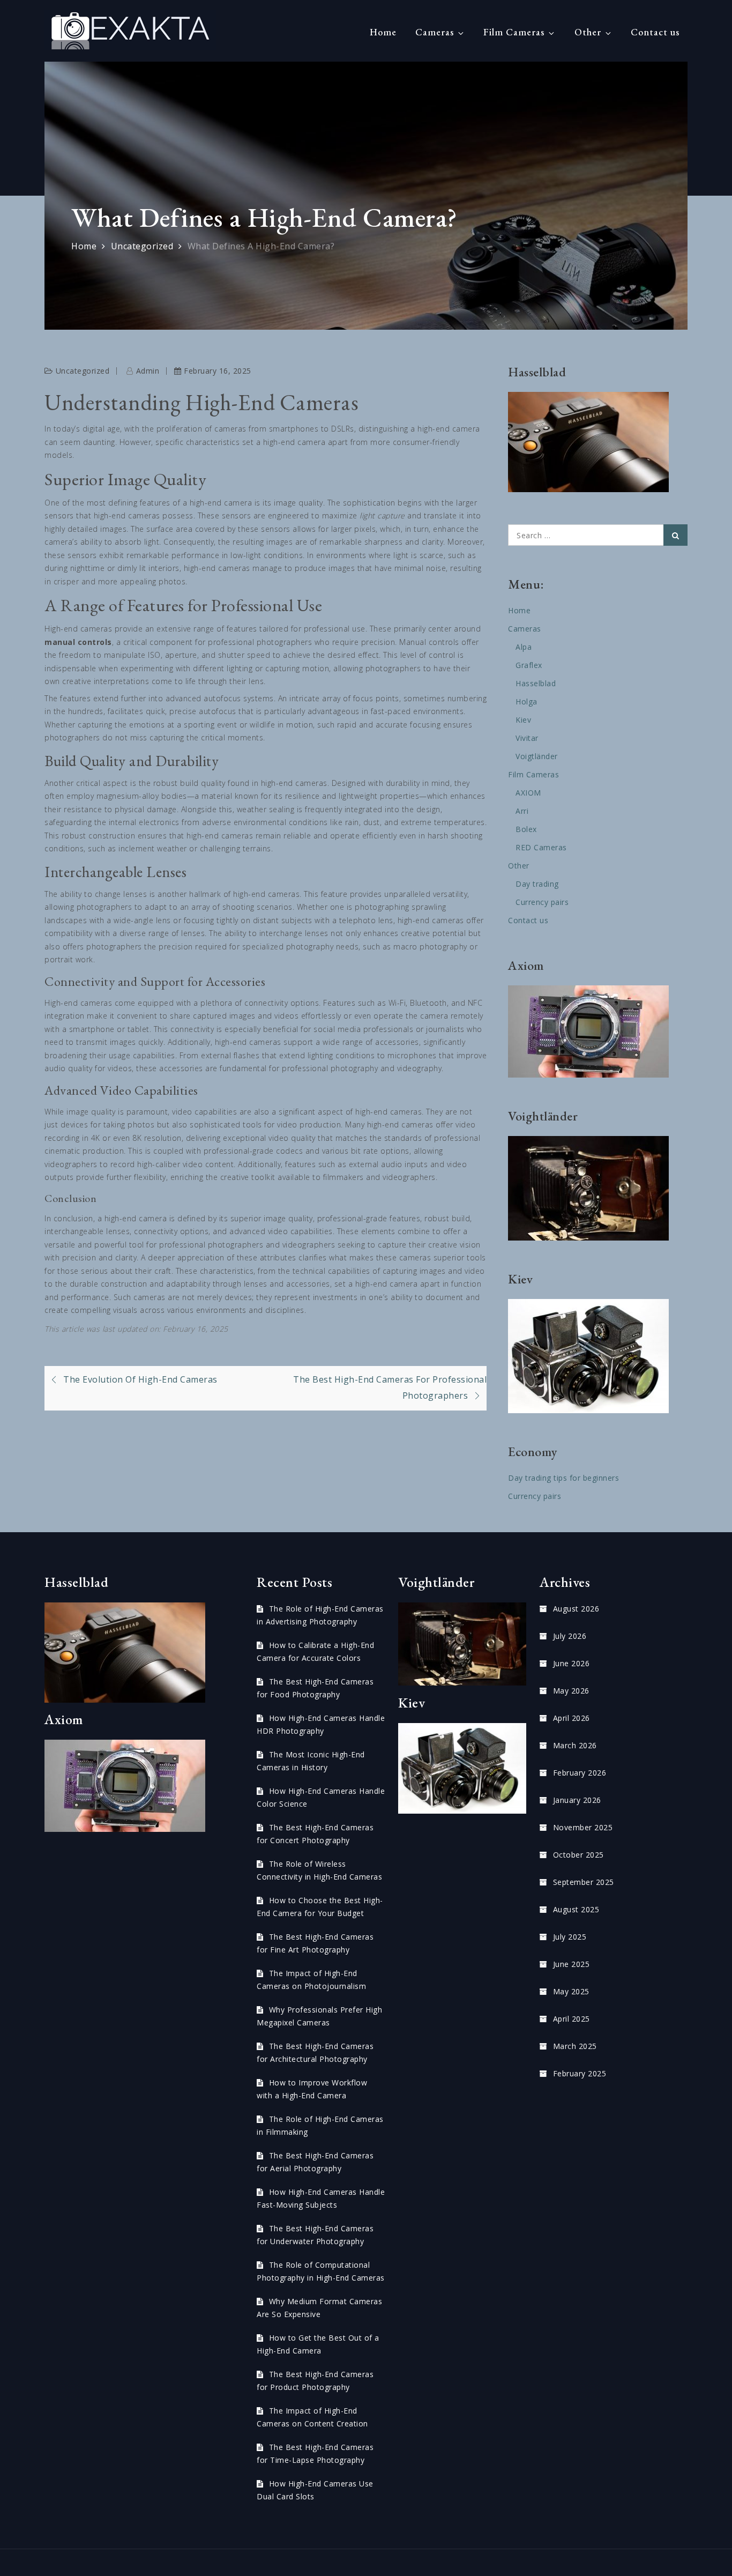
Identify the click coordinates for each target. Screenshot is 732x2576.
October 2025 (578, 1855)
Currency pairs (542, 902)
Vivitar (527, 738)
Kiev (523, 720)
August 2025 (576, 1909)
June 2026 (571, 1663)
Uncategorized (83, 371)
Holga (526, 701)
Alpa (524, 647)
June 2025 (571, 1964)
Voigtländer (537, 756)
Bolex (526, 829)
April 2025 (572, 2019)
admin (148, 371)
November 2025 (583, 1827)
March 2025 (575, 2046)
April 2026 (572, 1718)
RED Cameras (541, 847)
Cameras (435, 32)
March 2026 (575, 1745)
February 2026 (580, 1773)
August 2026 (576, 1609)
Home (383, 32)
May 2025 (571, 1991)
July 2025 (570, 1937)
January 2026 (577, 1800)
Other (588, 32)
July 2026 (570, 1636)
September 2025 (584, 1882)
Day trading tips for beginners (563, 1478)
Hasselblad (536, 683)
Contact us (655, 32)
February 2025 (580, 2073)
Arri (522, 811)
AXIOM (528, 793)
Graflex (529, 665)
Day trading (537, 884)
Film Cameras (514, 32)
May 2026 (571, 1691)
